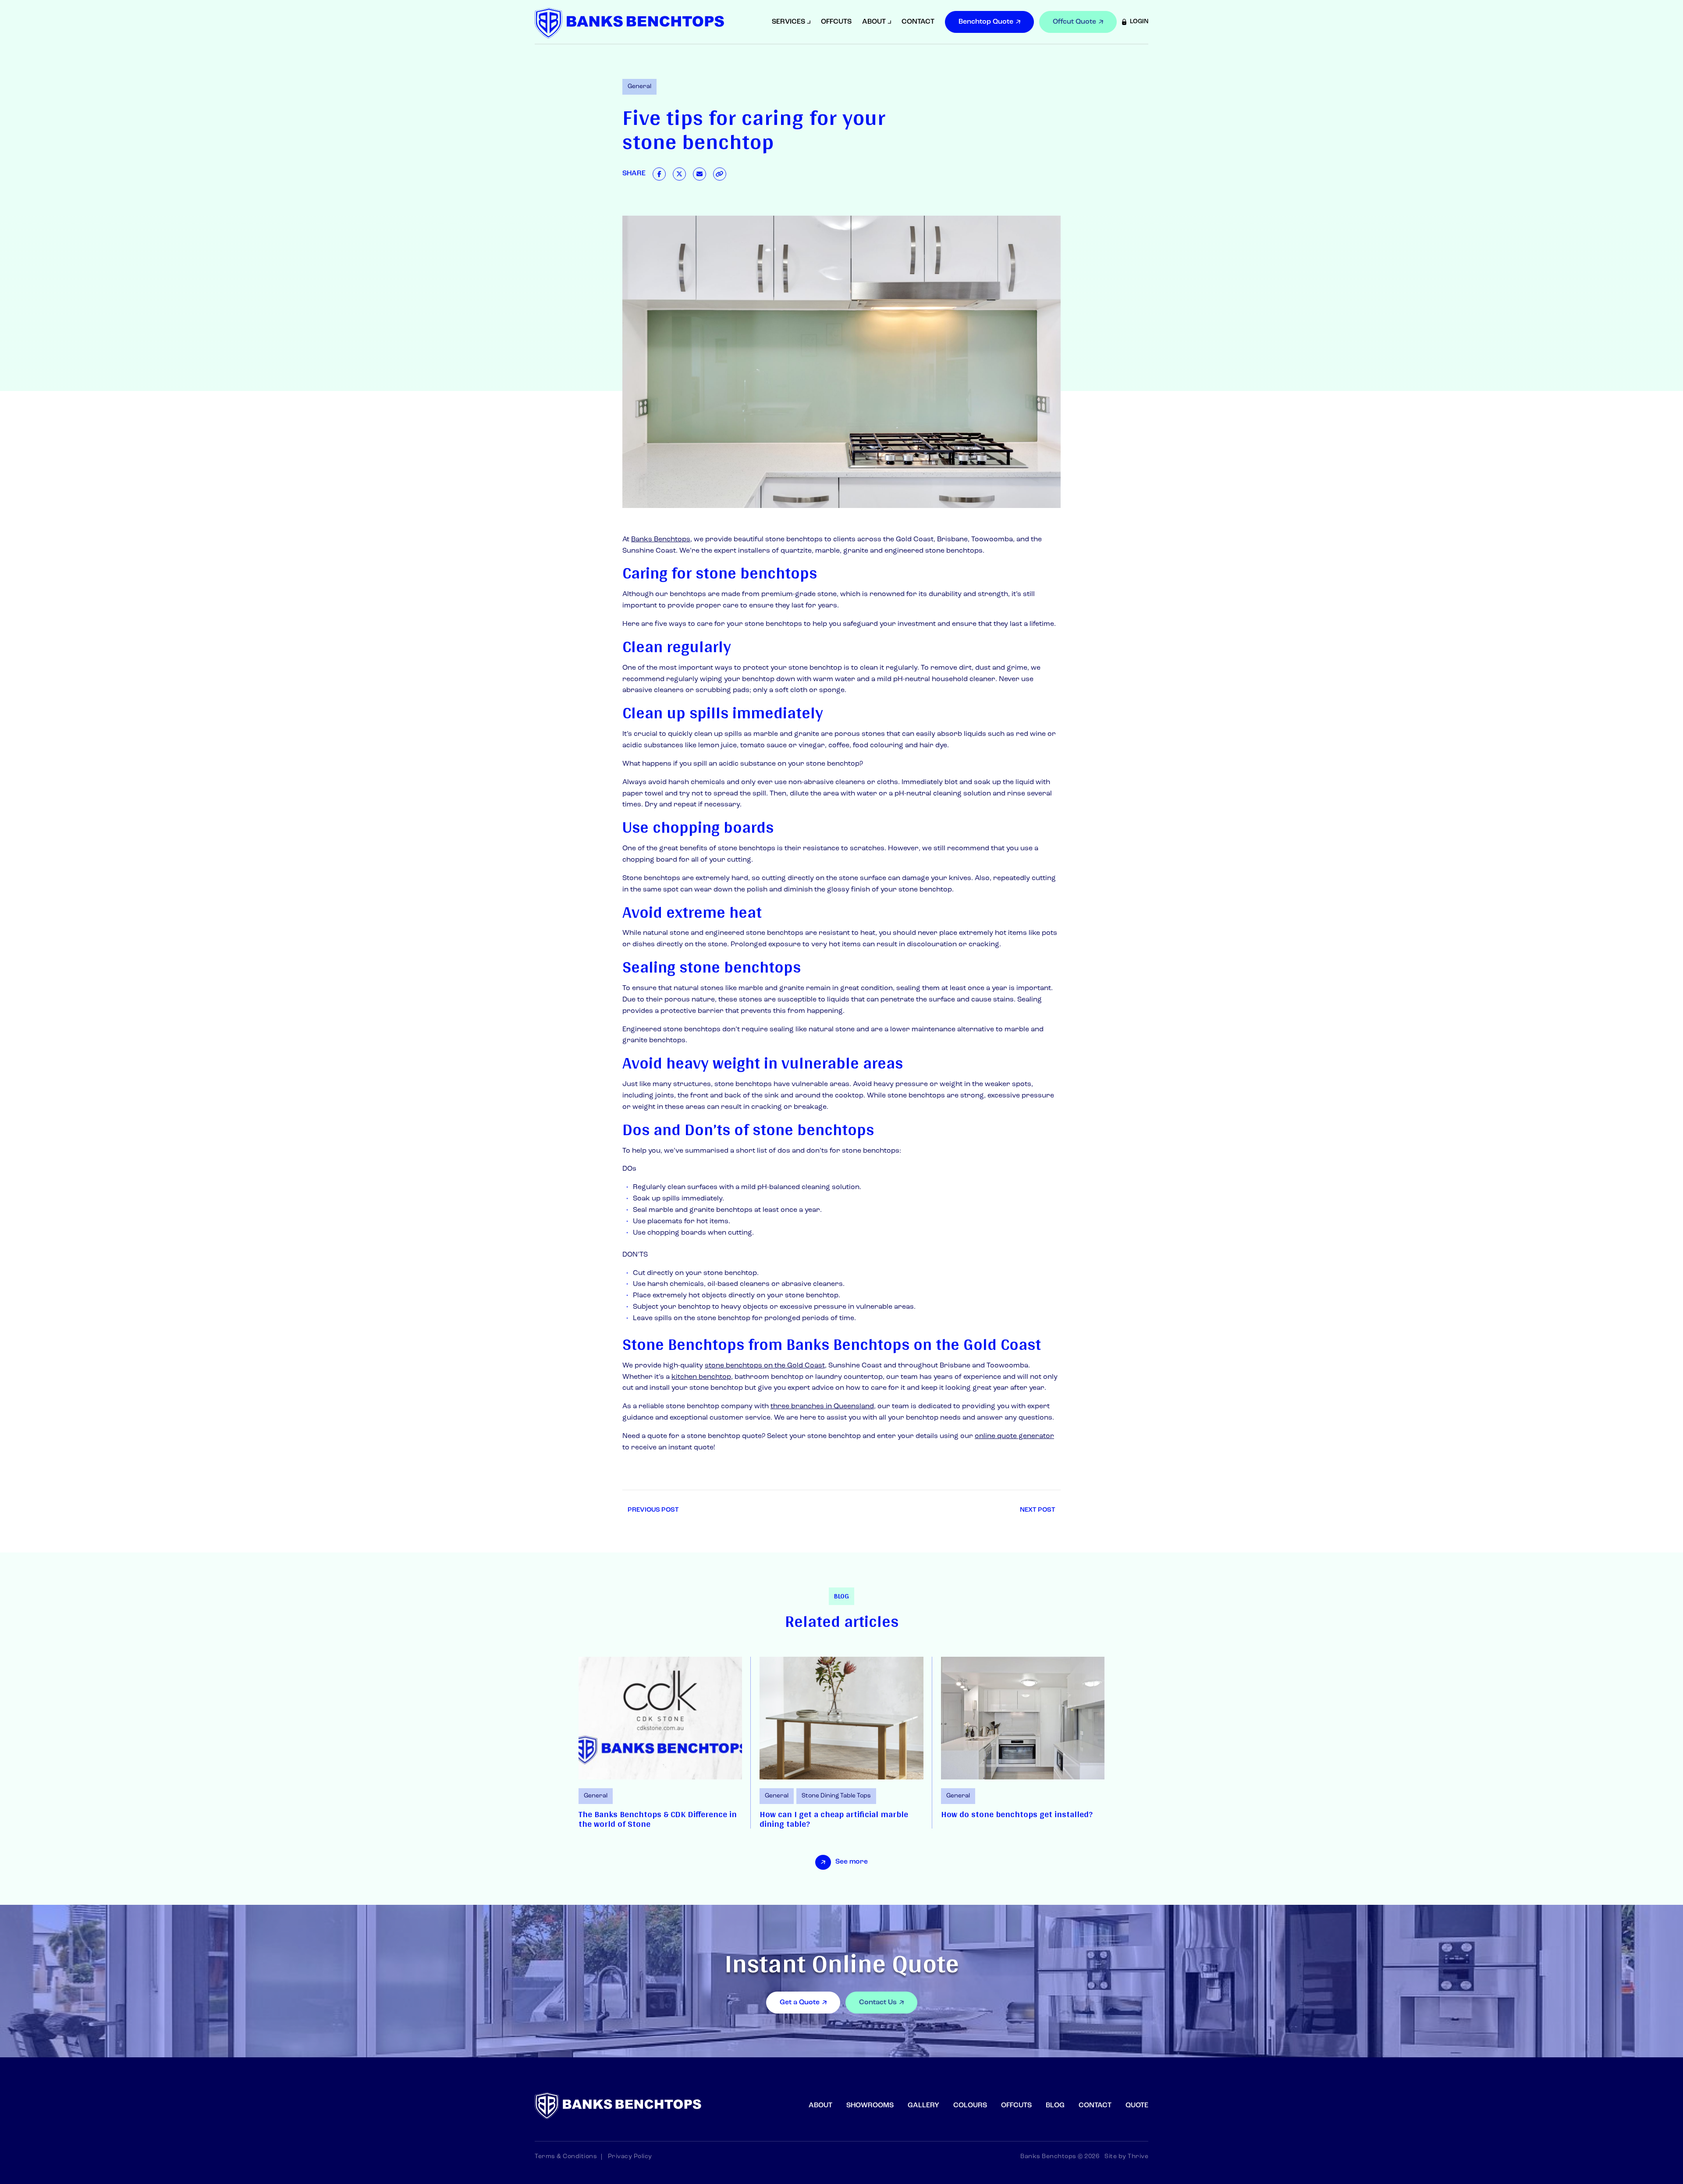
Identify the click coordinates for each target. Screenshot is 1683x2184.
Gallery (923, 2106)
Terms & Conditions (566, 2157)
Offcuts (836, 22)
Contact (918, 22)
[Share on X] (679, 174)
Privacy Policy (630, 2157)
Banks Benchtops (661, 540)
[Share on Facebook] (659, 174)
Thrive (1138, 2157)
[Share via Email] (699, 174)
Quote (1137, 2106)
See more (852, 1862)
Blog (1055, 2106)
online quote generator (1014, 1436)
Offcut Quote (1074, 22)
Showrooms (870, 2106)
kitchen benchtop (701, 1377)
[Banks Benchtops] (629, 23)
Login (1139, 22)
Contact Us (878, 2003)
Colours (970, 2106)
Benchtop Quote (986, 22)
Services (788, 22)
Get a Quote (800, 2003)
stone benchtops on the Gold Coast (765, 1366)
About (874, 22)
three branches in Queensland (822, 1406)
